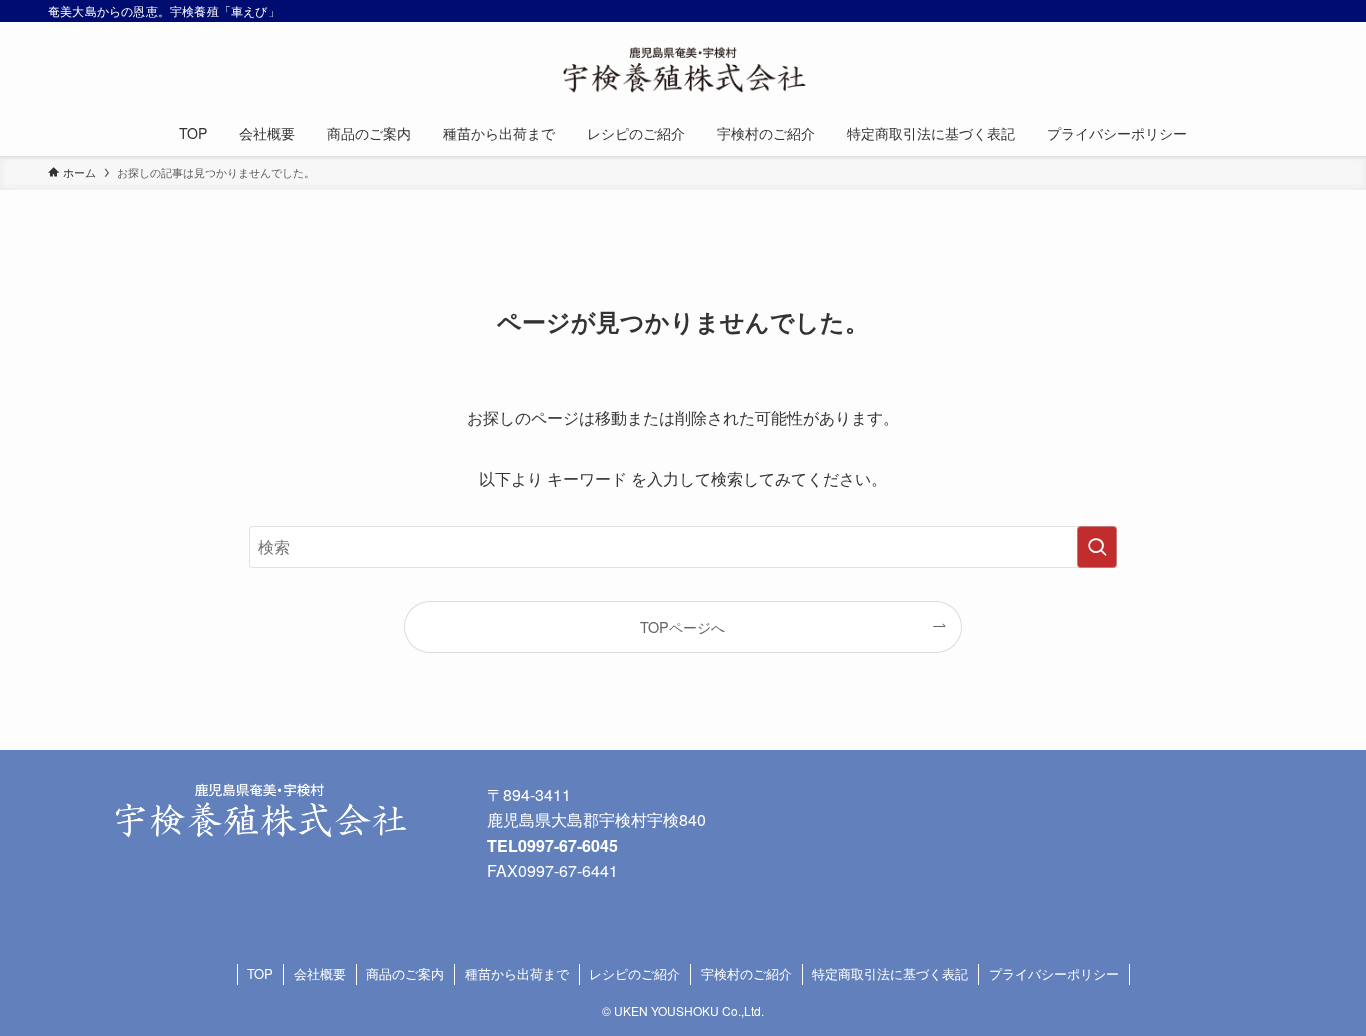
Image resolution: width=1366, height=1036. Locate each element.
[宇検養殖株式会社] (683, 70)
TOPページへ (682, 626)
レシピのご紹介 (634, 973)
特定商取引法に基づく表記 (890, 973)
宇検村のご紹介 (746, 973)
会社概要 (320, 973)
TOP (260, 973)
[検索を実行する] (1097, 547)
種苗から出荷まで (517, 973)
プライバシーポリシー (1054, 973)
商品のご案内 (405, 973)
